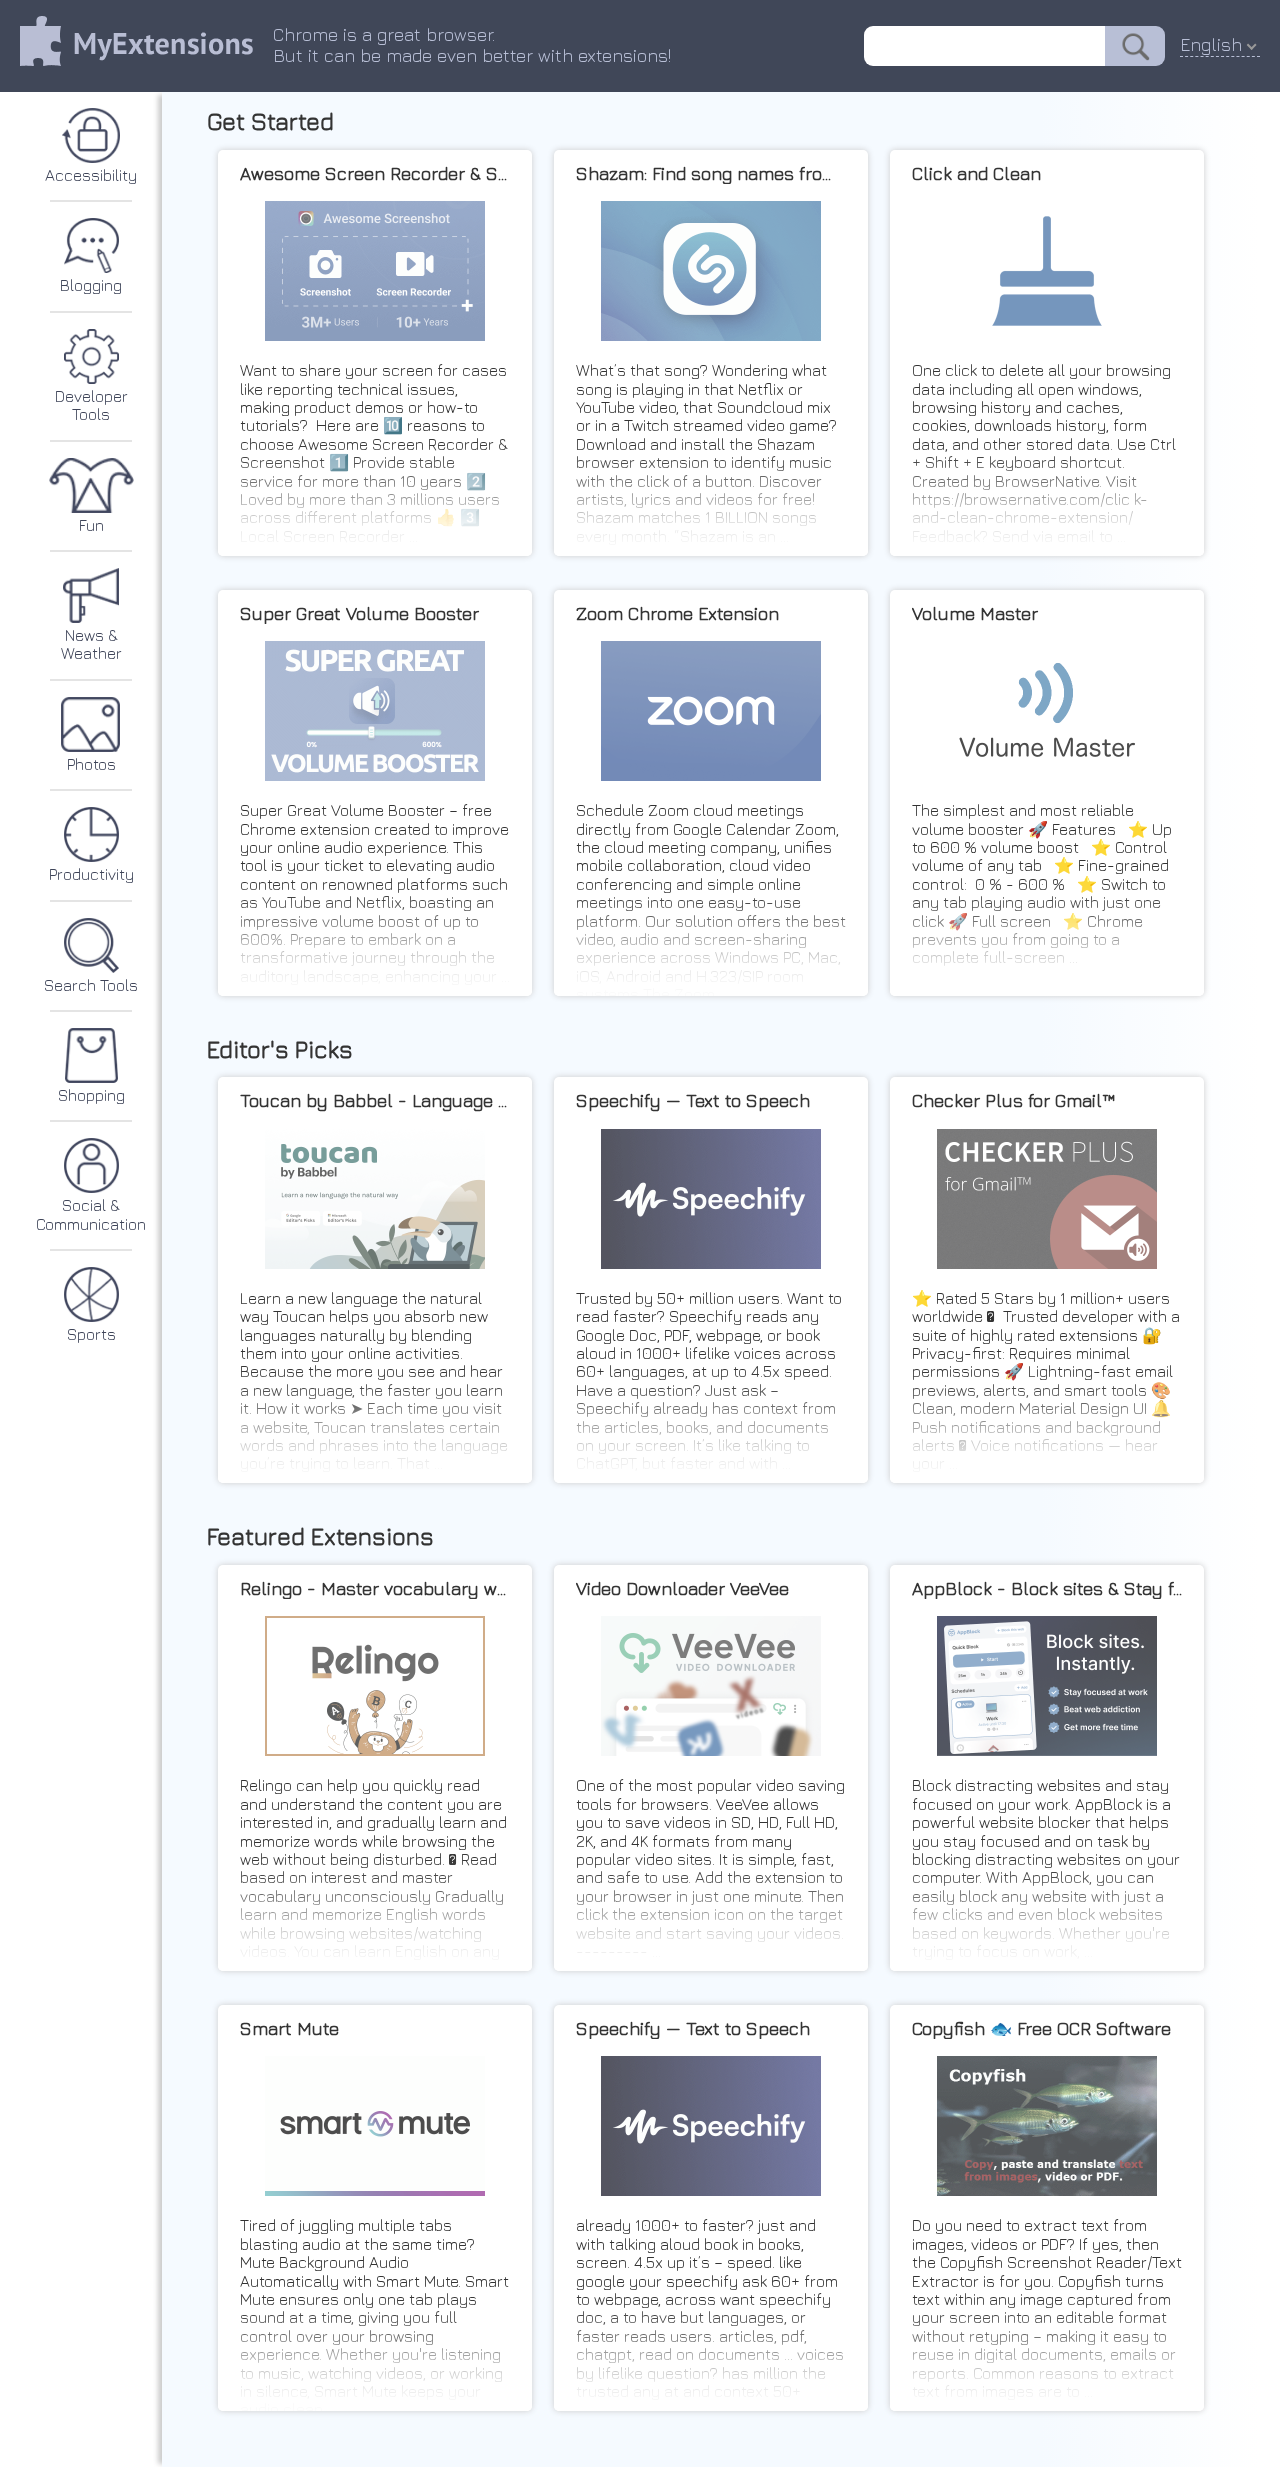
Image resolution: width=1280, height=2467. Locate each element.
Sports (91, 1334)
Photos (91, 764)
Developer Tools (91, 405)
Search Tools (91, 985)
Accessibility (91, 175)
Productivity (91, 874)
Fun (91, 525)
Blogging (91, 285)
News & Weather (91, 644)
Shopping (91, 1095)
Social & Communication (91, 1214)
